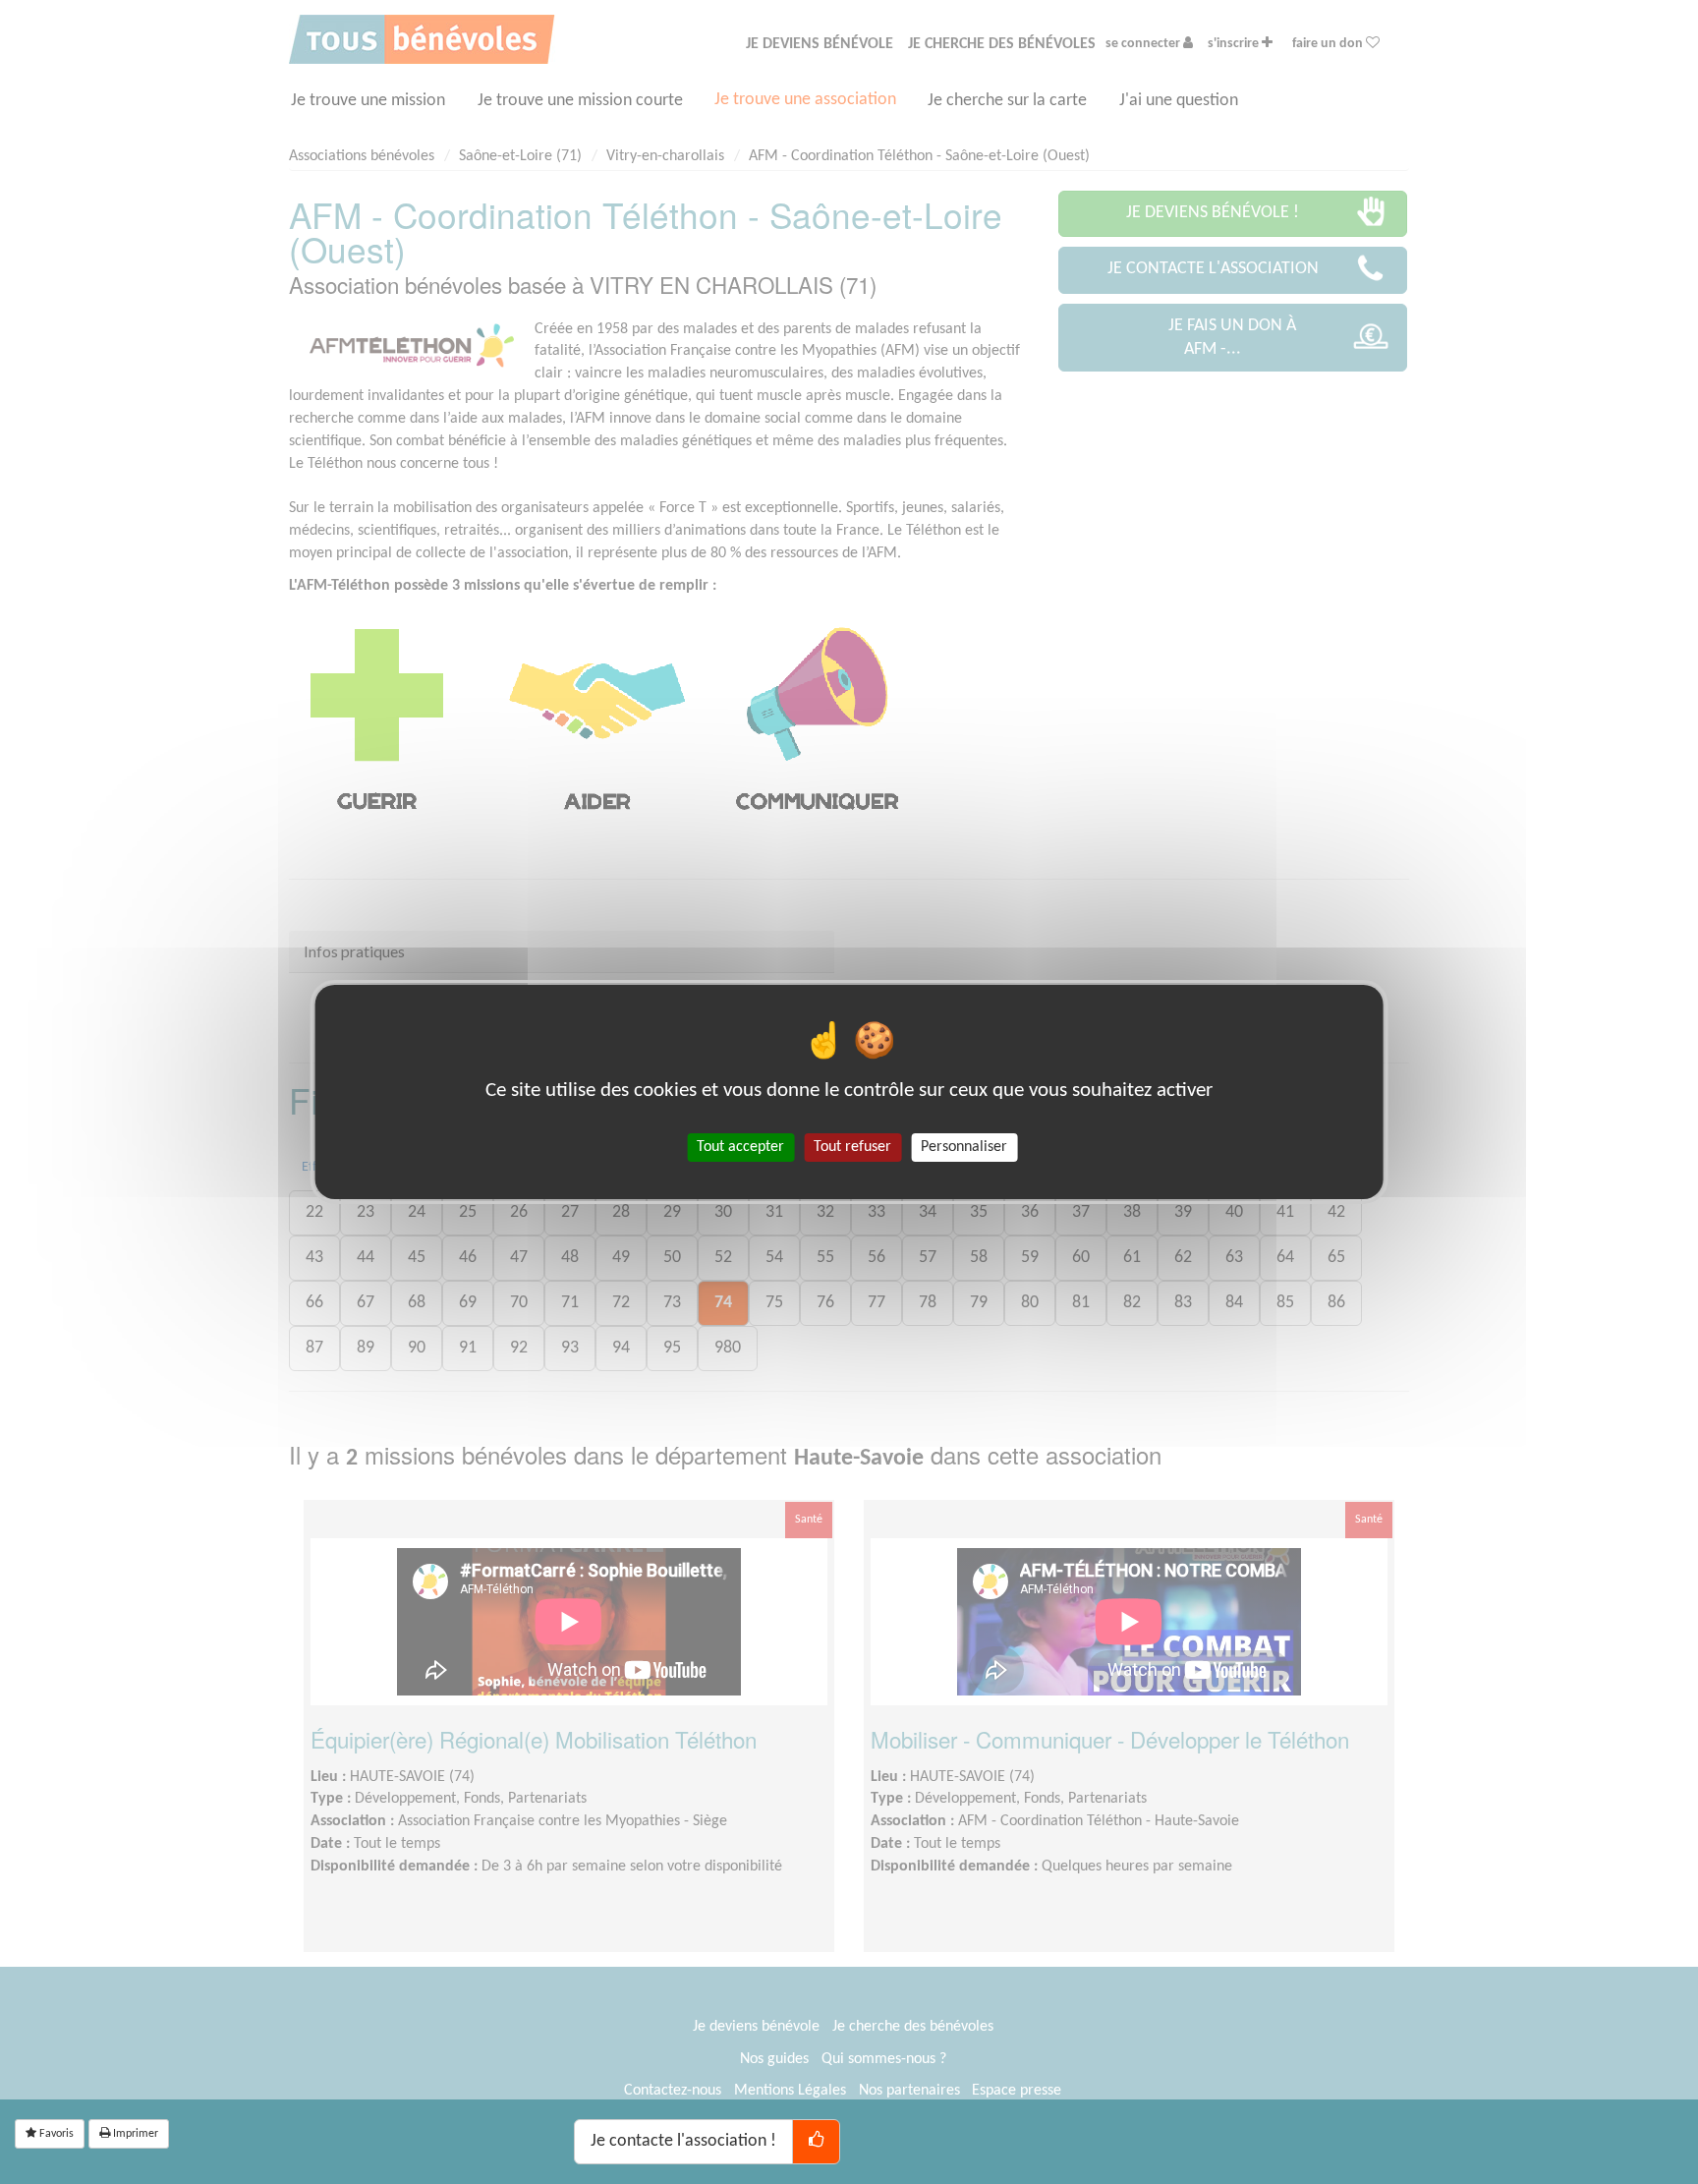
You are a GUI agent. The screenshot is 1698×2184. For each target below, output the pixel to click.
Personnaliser (964, 1147)
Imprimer (134, 2134)
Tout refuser (852, 1147)
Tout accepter (740, 1147)
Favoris (55, 2134)
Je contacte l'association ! (683, 2141)
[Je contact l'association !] (816, 2142)
